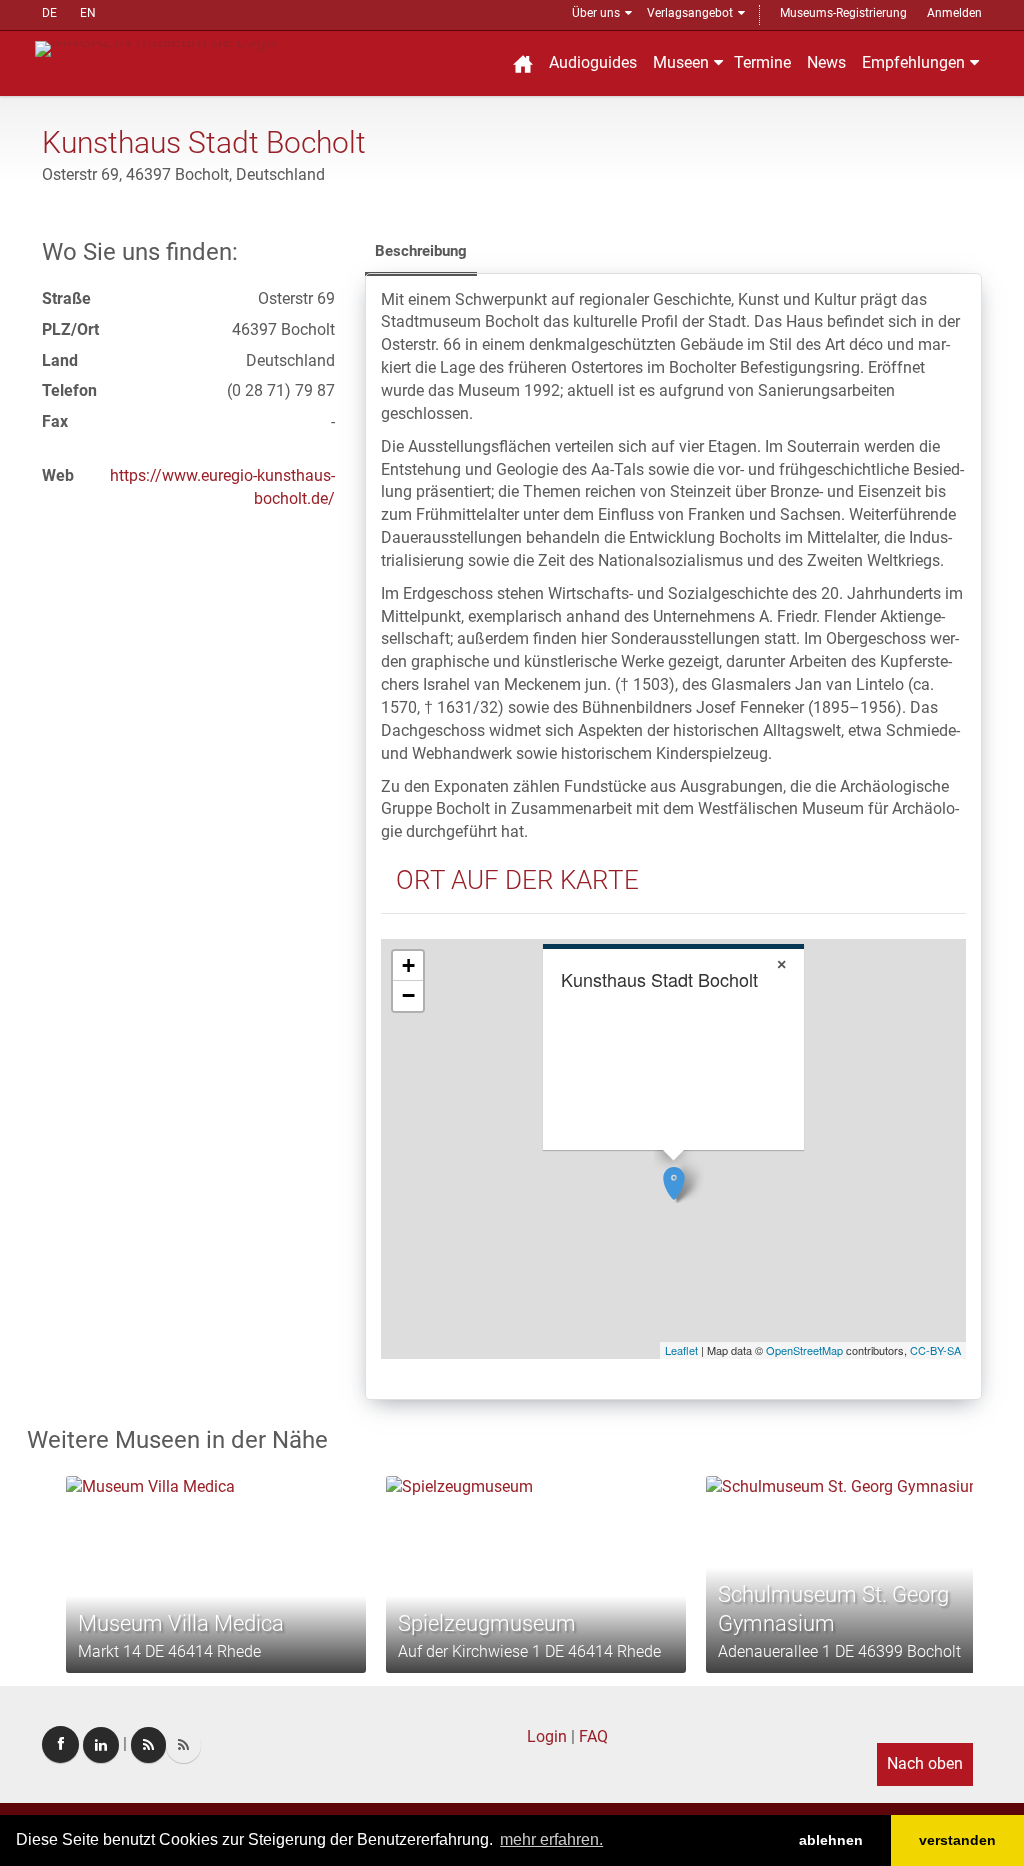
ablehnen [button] (831, 1840)
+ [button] (408, 965)
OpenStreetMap (804, 1350)
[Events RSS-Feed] (148, 1745)
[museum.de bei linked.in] (101, 1745)
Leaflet (681, 1350)
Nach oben (925, 1763)
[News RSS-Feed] (183, 1745)
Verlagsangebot (690, 13)
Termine (762, 62)
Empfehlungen (913, 62)
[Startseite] (523, 63)
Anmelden (954, 13)
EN (88, 13)
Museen (681, 62)
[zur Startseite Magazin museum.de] (155, 47)
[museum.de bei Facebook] (60, 1744)
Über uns (596, 13)
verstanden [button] (957, 1840)
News (826, 62)
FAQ (593, 1736)
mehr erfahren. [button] (551, 1839)
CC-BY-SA (935, 1350)
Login (547, 1736)
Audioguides (593, 62)
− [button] (408, 995)
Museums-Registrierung (843, 13)
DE (49, 13)
